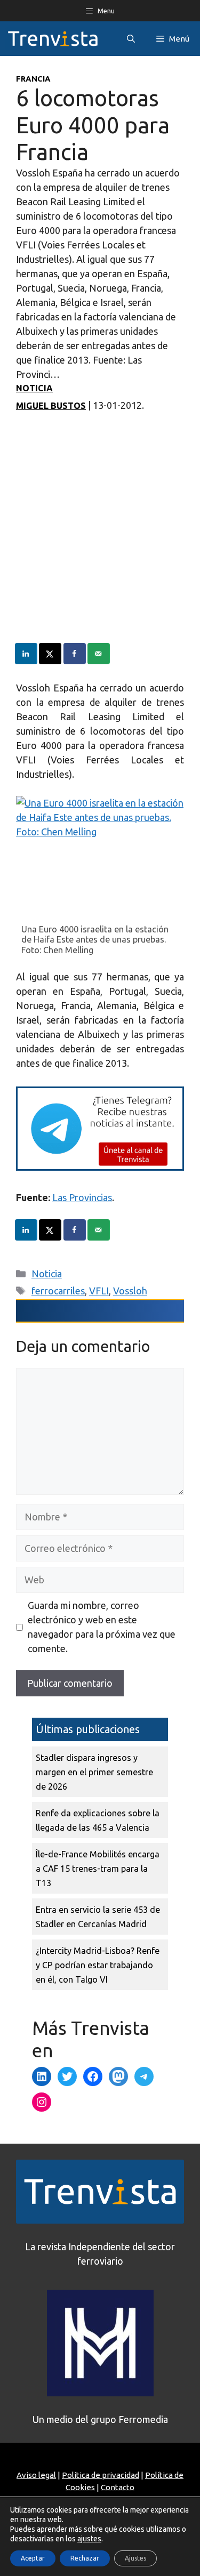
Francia (33, 79)
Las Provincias (82, 1197)
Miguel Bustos (51, 406)
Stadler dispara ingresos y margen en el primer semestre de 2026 (94, 1772)
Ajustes (135, 2558)
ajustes (89, 2539)
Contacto (118, 2487)
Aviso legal (36, 2475)
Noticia (34, 388)
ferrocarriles (58, 1291)
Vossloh (130, 1291)
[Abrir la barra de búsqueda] (131, 39)
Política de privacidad (101, 2475)
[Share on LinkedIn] (27, 654)
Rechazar (85, 2558)
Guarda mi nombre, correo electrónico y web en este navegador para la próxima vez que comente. (102, 1627)
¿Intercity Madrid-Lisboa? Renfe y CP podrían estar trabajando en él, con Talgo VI (98, 1965)
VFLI (99, 1291)
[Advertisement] (100, 543)
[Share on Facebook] (75, 654)
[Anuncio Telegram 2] (100, 1167)
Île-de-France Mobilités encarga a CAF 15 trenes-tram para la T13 (98, 1869)
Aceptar (33, 2558)
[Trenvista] (53, 39)
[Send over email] (99, 654)
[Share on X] (51, 654)
